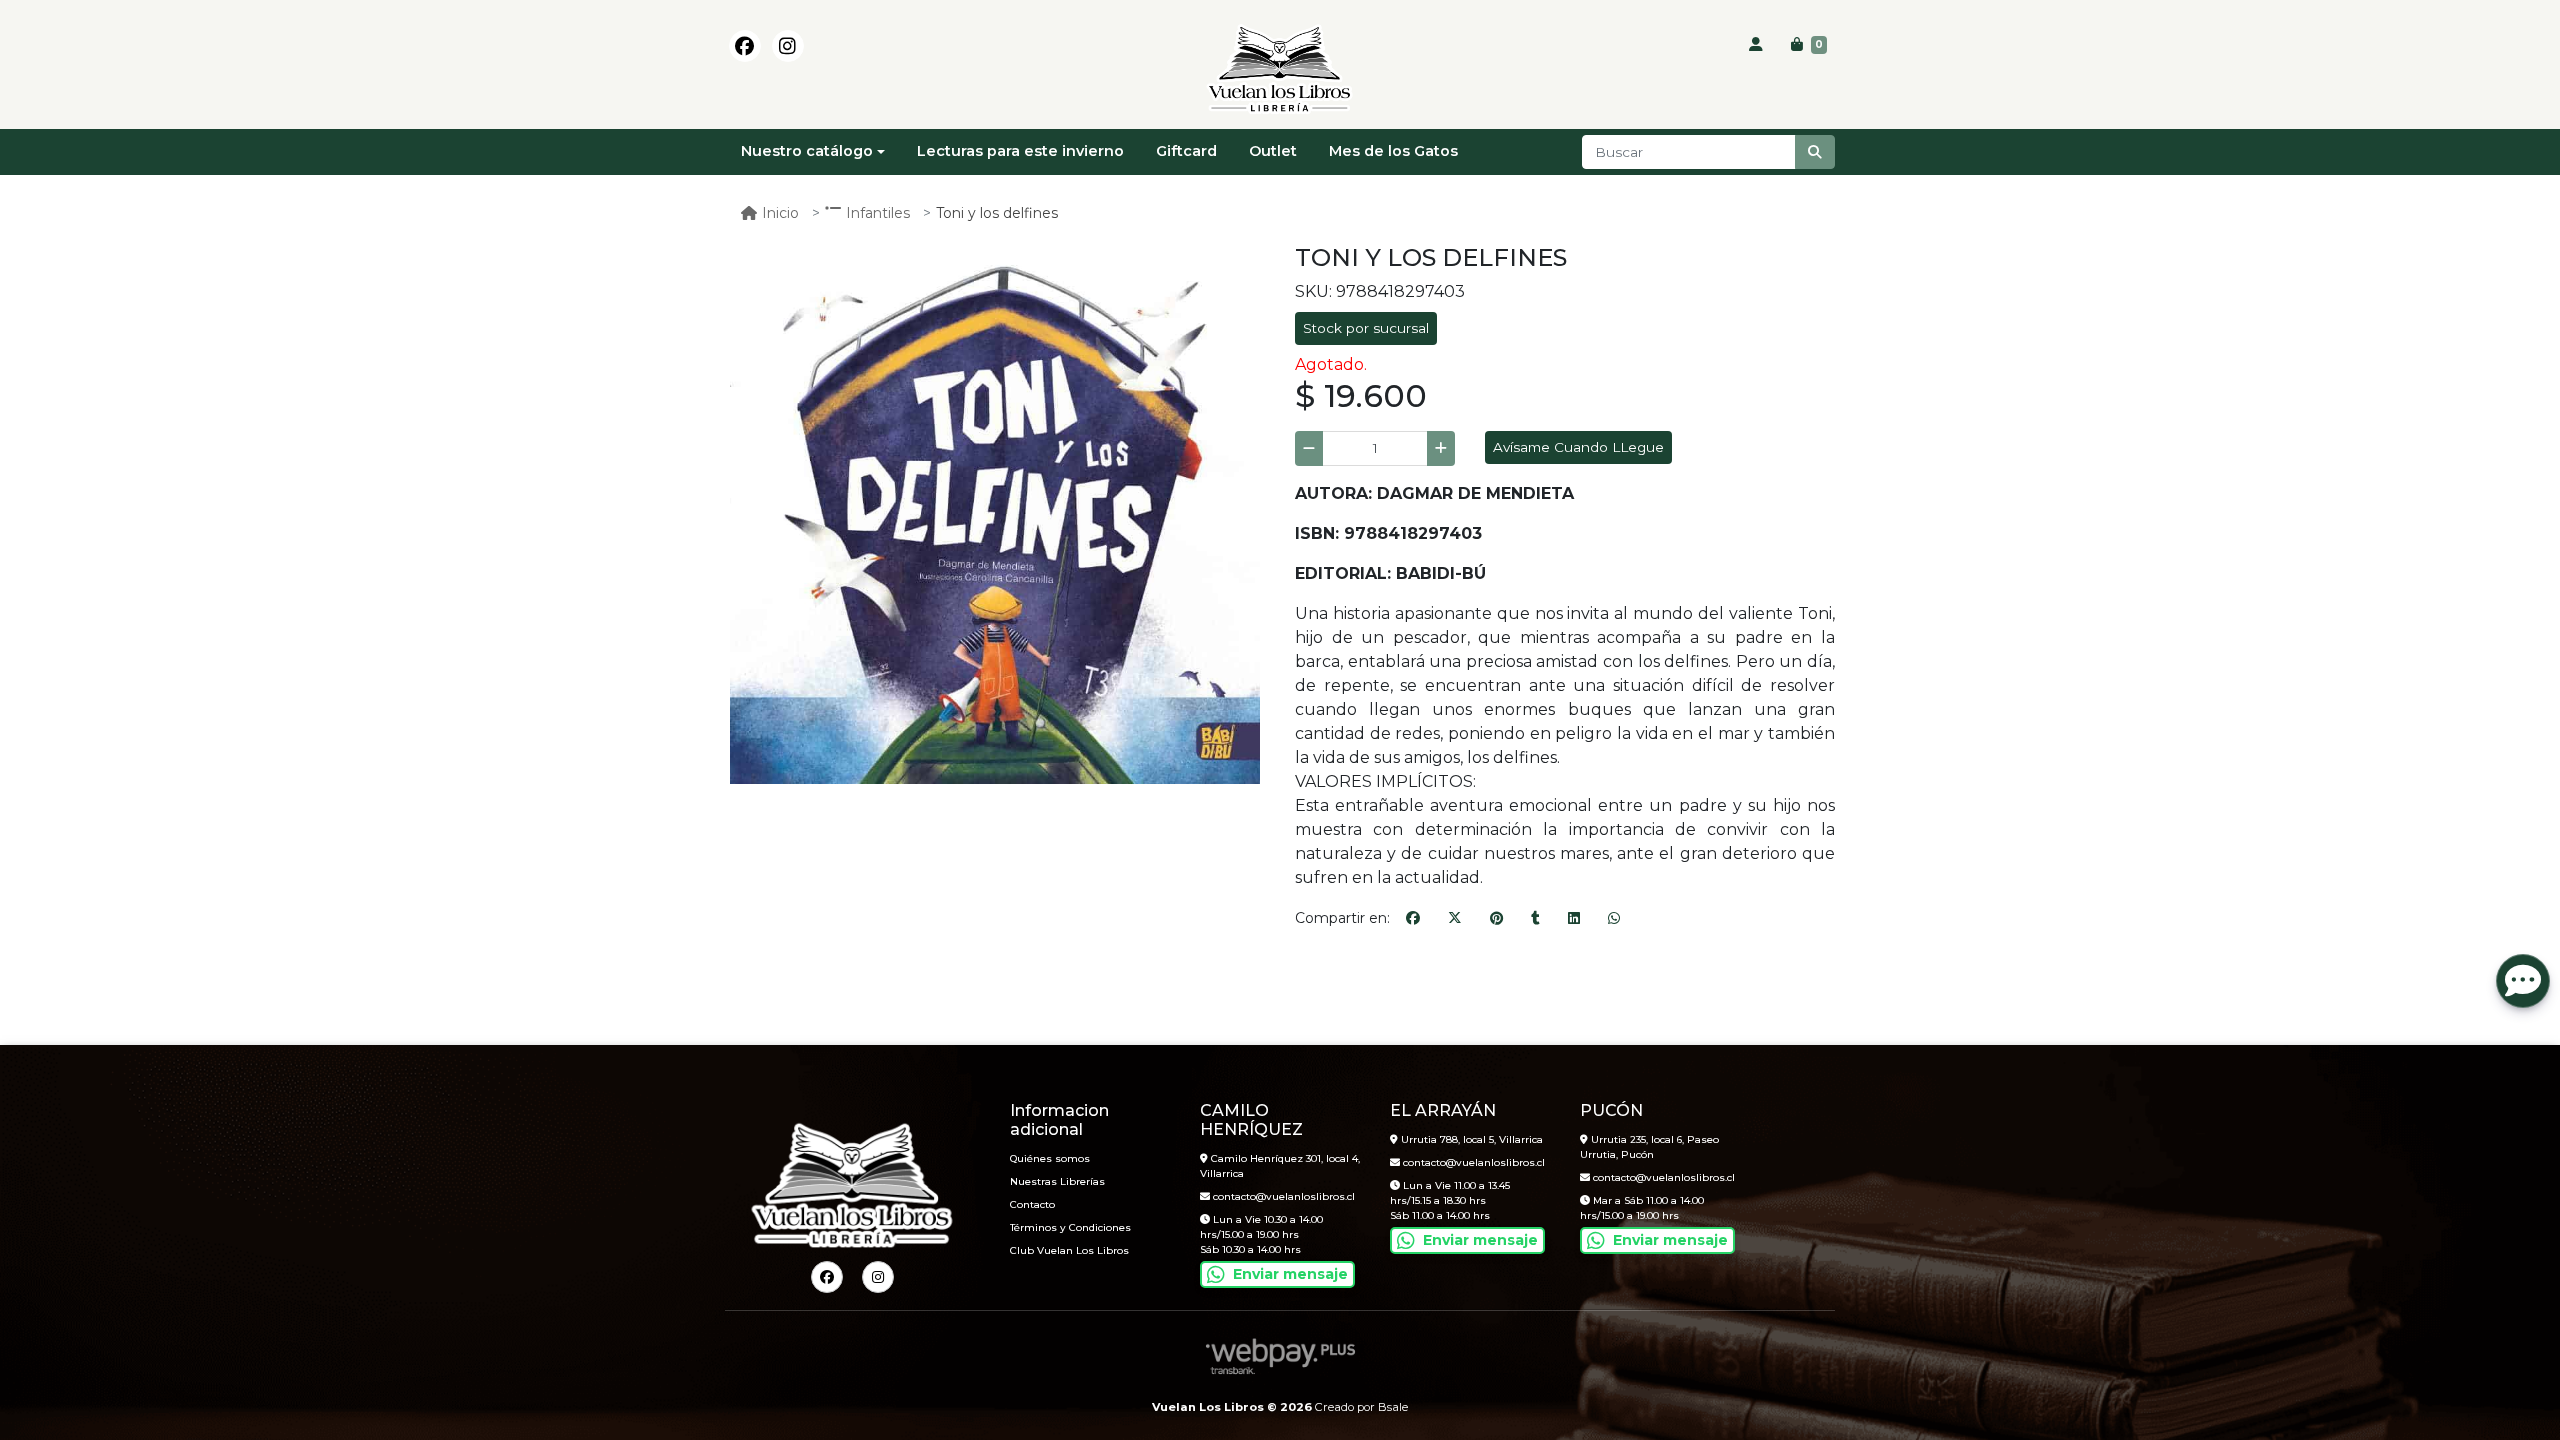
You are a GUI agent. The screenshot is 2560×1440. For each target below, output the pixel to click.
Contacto (1032, 1204)
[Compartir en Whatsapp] (1614, 919)
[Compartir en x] (1455, 919)
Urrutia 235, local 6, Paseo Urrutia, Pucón (1649, 1147)
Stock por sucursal (1366, 328)
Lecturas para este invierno (1020, 151)
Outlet (1273, 151)
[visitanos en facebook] (745, 46)
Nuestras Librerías (1057, 1181)
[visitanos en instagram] (788, 46)
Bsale (1393, 1407)
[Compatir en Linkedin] (1574, 919)
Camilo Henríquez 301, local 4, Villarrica (1280, 1166)
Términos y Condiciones (1070, 1227)
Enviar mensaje (1290, 1274)
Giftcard (1186, 151)
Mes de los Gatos (1393, 151)
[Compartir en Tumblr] (1535, 919)
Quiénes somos (1050, 1158)
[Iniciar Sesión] (1756, 45)
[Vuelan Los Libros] (1280, 69)
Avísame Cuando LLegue (1578, 447)
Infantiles (878, 213)
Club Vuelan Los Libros (1069, 1250)
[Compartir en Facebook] (1413, 919)
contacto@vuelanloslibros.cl (1282, 1196)
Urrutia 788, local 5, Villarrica (1470, 1139)
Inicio (780, 213)
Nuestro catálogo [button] (807, 151)
